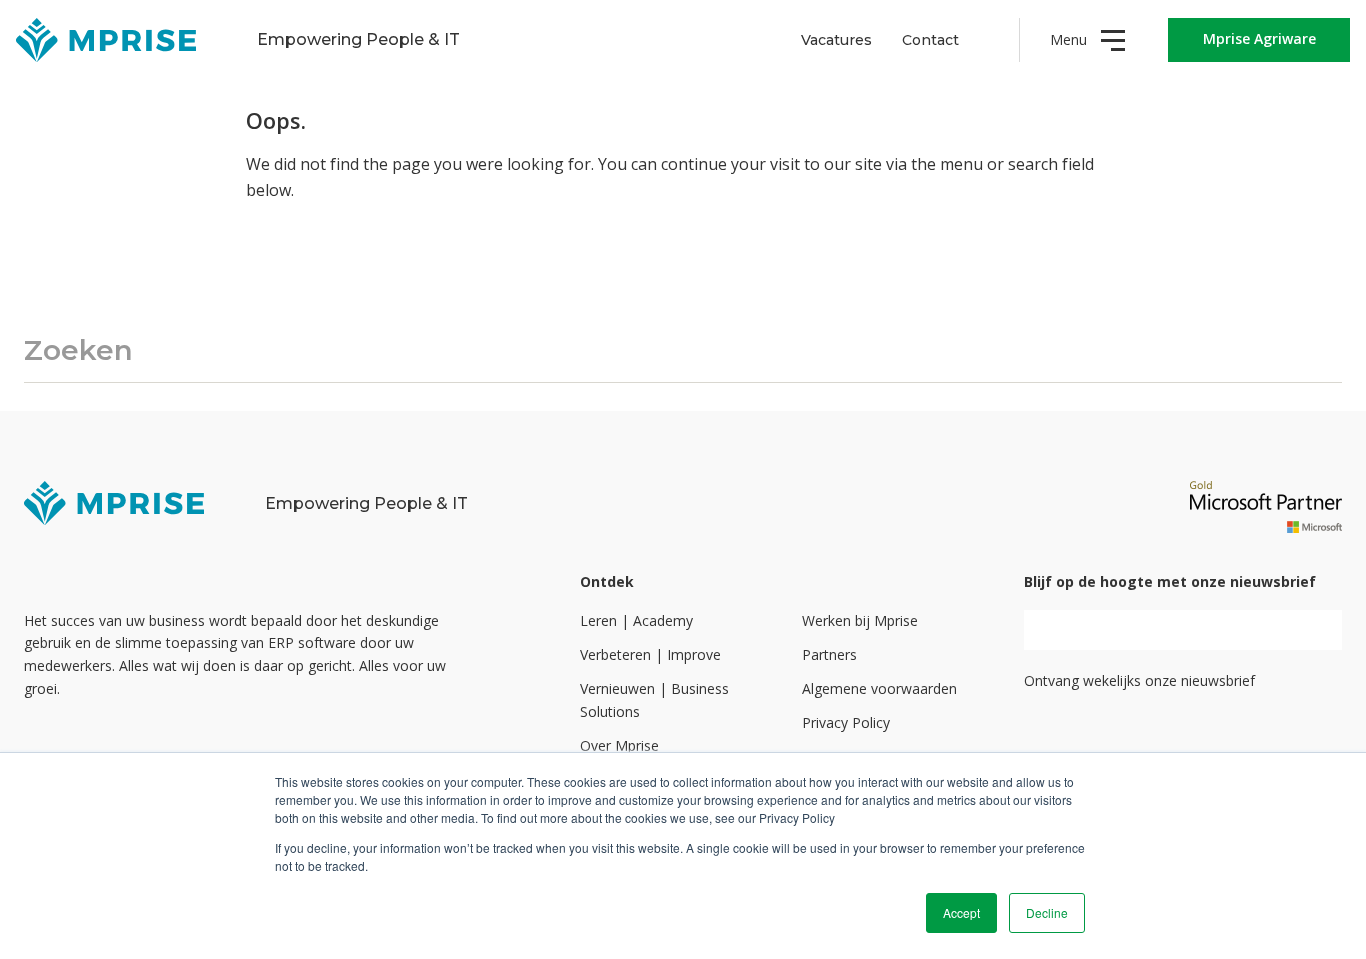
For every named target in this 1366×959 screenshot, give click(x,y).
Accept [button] (961, 912)
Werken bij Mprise (860, 620)
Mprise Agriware (1259, 38)
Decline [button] (1047, 912)
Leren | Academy (636, 620)
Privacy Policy (846, 722)
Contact (930, 40)
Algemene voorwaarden (879, 688)
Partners (829, 654)
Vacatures (836, 40)
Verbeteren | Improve (650, 654)
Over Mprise (619, 745)
